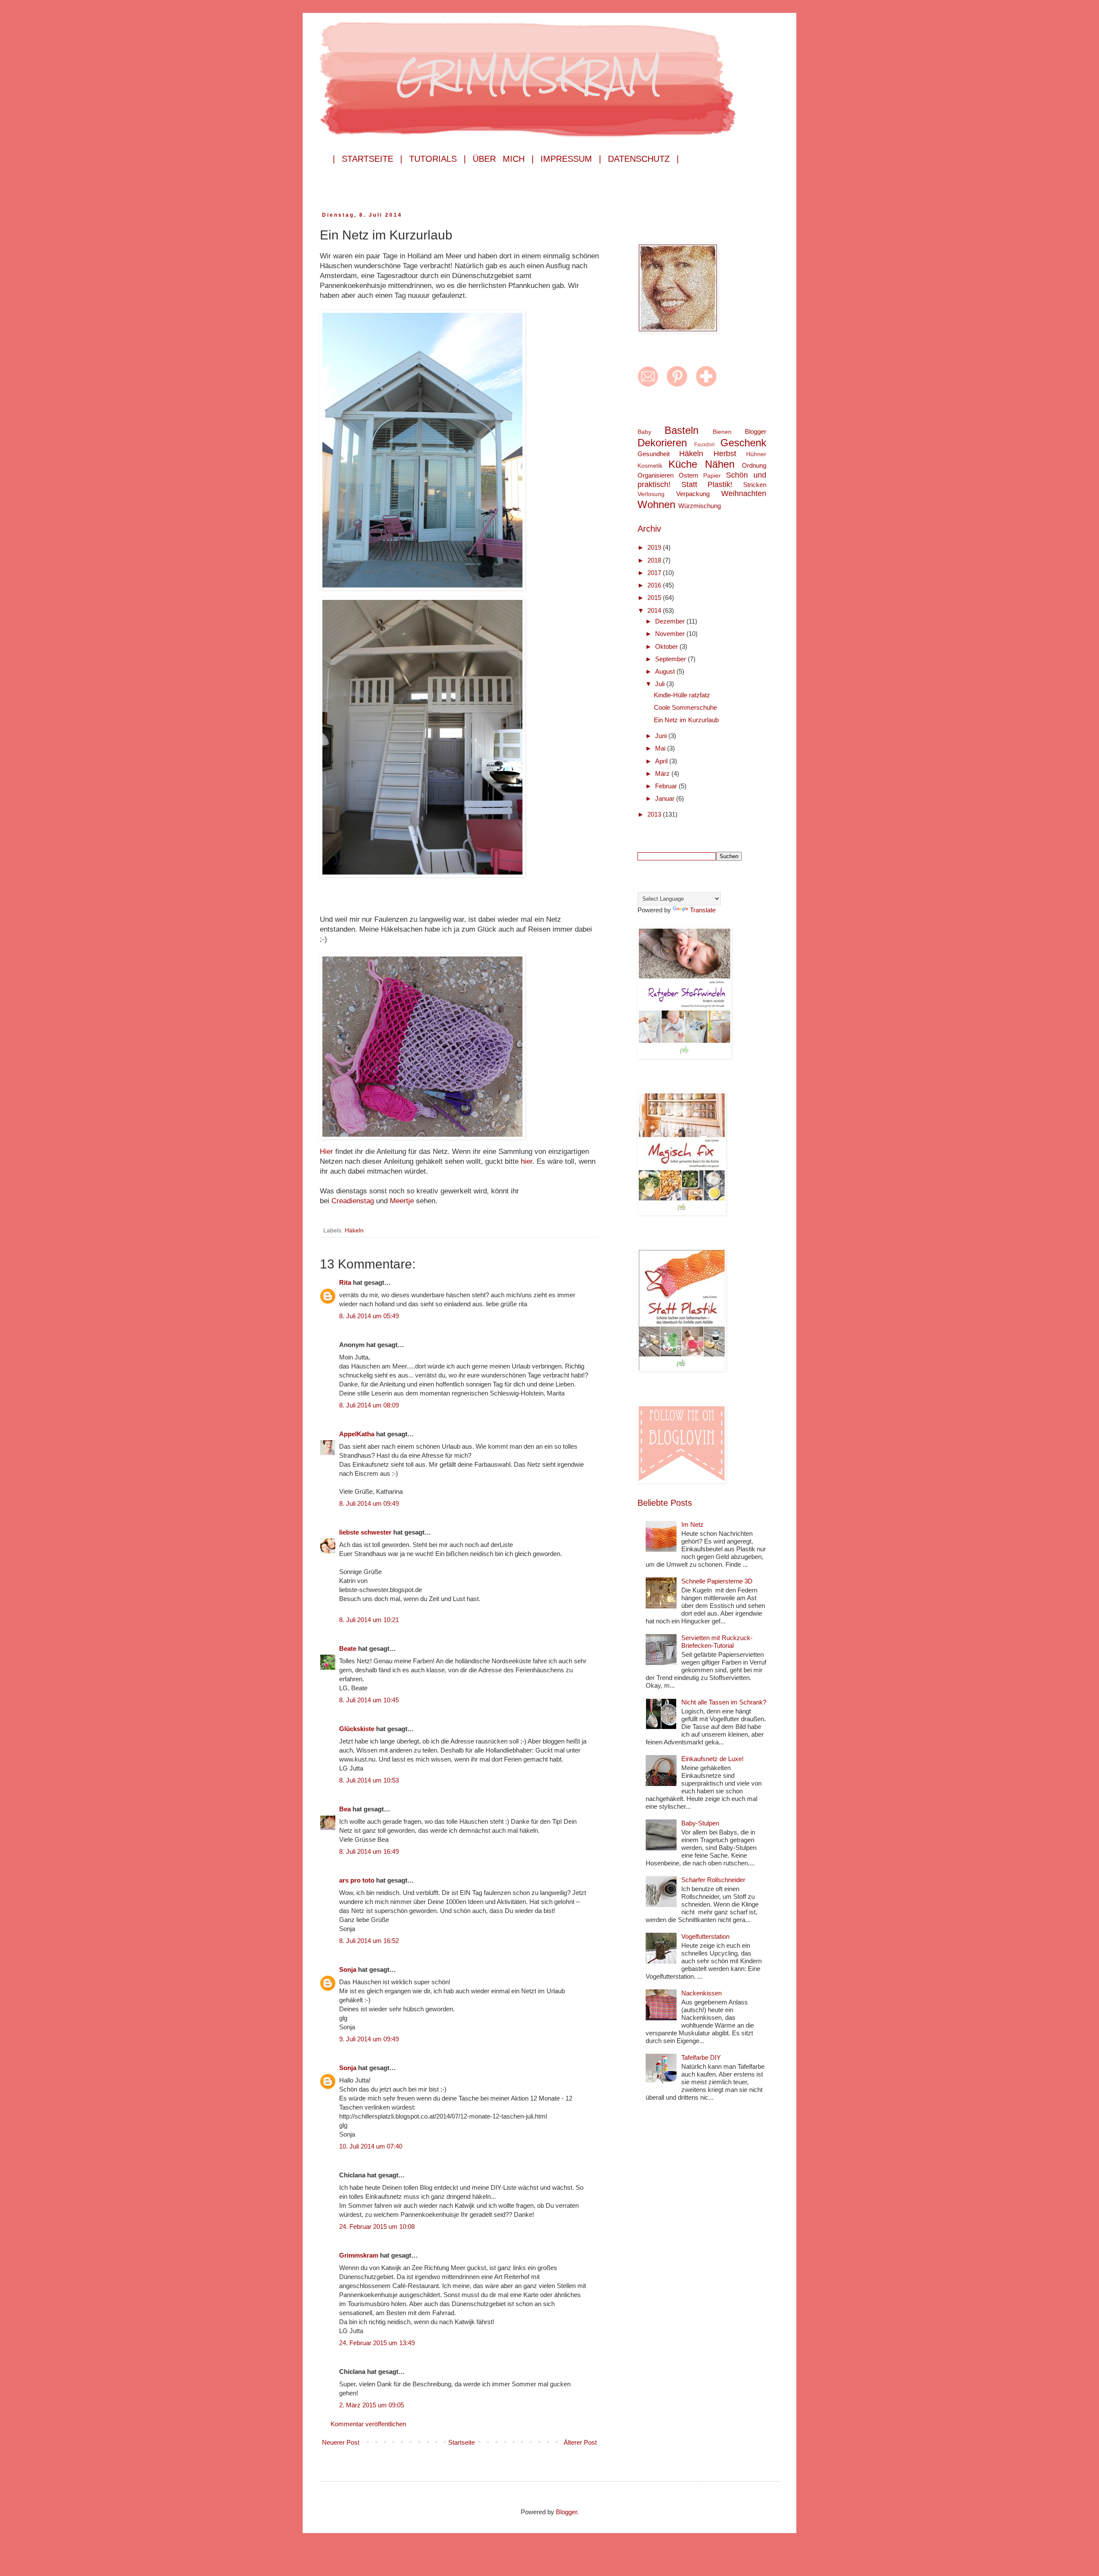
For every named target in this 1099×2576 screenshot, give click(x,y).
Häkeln (354, 1230)
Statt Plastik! (707, 484)
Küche (683, 464)
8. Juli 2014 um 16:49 (369, 1851)
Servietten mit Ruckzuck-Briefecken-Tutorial (717, 1642)
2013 (655, 814)
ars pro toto (357, 1880)
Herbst (725, 454)
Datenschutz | (643, 159)
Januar (666, 798)
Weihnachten (744, 493)
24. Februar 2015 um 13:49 (377, 2343)
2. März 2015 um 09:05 (372, 2405)
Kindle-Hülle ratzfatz (682, 695)
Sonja (348, 1969)
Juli (661, 684)
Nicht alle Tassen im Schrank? (724, 1702)
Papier (712, 476)
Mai (661, 748)
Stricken (755, 485)
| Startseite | (367, 159)
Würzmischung (700, 506)
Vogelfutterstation (705, 1936)
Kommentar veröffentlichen (368, 2424)
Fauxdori (704, 445)
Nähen (720, 464)
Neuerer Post (341, 2442)
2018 (655, 560)
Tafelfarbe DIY (701, 2057)
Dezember (671, 621)
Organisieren (656, 475)
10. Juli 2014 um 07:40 (371, 2146)
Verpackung (693, 494)
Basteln (682, 430)
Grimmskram (359, 2255)
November (671, 634)
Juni (662, 736)
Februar (667, 786)
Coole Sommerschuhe (685, 707)
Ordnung (754, 465)
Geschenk (743, 443)
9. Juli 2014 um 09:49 (369, 2039)
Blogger (756, 431)
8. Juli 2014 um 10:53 (369, 1780)
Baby (644, 432)
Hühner (756, 454)
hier (527, 1161)
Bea (345, 1809)
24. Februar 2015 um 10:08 (377, 2226)
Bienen (722, 432)
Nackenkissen (701, 1993)
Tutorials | (437, 159)
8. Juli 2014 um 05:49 (369, 1316)
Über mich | (503, 159)
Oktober (667, 646)
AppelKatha (357, 1434)
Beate (348, 1648)
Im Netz (692, 1524)
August (666, 671)
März (663, 773)
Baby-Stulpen (700, 1823)
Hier (328, 1151)
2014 (655, 610)
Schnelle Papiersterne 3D (717, 1581)
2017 (655, 573)
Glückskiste (357, 1729)
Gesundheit (654, 454)
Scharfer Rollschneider (713, 1880)
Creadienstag (354, 1201)
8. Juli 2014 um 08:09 (369, 1405)
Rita (345, 1282)
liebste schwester (365, 1532)
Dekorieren (662, 443)
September (671, 659)
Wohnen (656, 504)
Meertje (403, 1201)
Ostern (688, 475)
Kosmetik (650, 466)
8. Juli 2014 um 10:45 (369, 1700)
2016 (655, 585)
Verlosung (651, 494)
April (662, 761)
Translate (703, 910)
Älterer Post (580, 2442)
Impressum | (571, 159)
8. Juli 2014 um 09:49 (369, 1503)
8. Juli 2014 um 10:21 (369, 1620)
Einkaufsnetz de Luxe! (712, 1759)
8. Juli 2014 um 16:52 (369, 1941)
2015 (655, 598)
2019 (655, 547)
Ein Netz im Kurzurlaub (686, 720)
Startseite (461, 2442)
